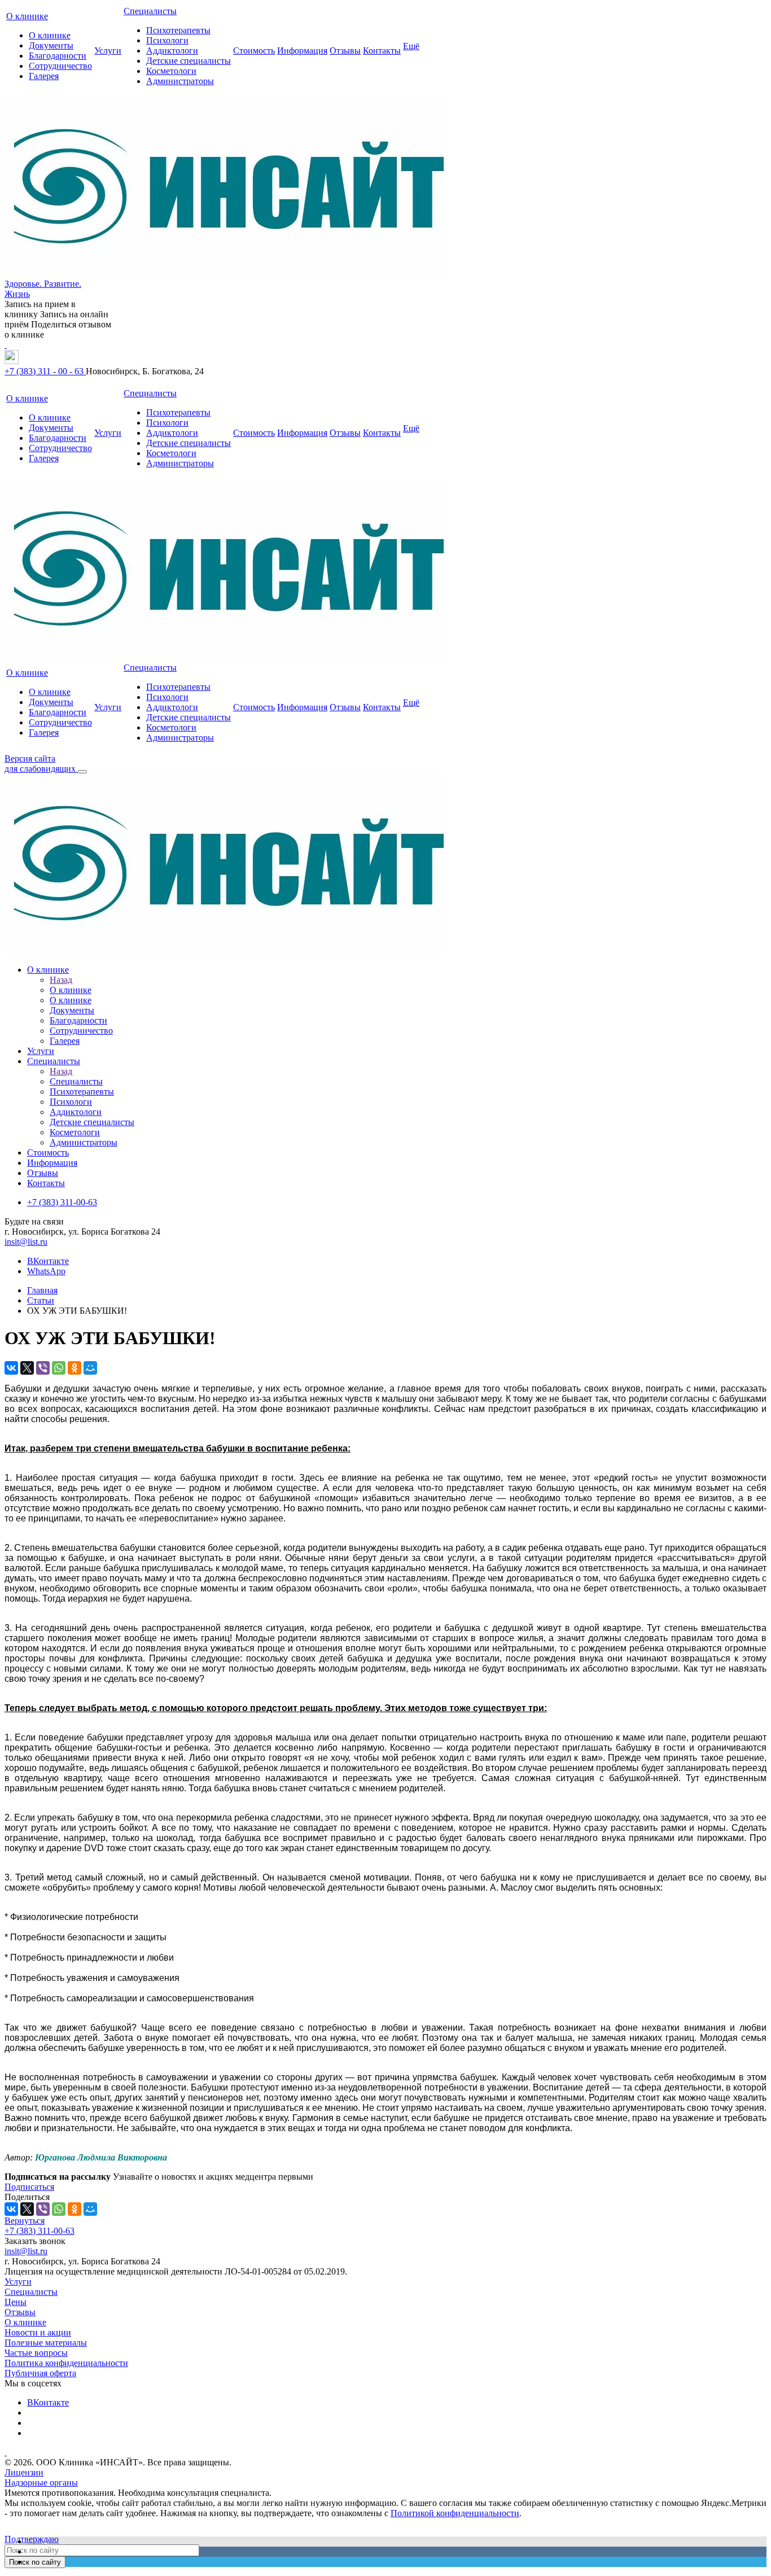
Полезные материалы (46, 2343)
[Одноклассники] (75, 1368)
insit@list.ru (26, 1242)
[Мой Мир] (90, 1368)
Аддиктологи (172, 51)
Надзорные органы (41, 2483)
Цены (16, 2302)
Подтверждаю (32, 2539)
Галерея (44, 76)
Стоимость (254, 51)
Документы (51, 45)
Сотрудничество (60, 66)
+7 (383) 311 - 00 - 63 (45, 371)
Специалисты (150, 11)
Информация (302, 51)
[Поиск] (82, 772)
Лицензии (24, 2472)
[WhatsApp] (59, 1368)
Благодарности (58, 56)
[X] (27, 1368)
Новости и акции (38, 2332)
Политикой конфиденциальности (455, 2513)
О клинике (27, 16)
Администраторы (180, 81)
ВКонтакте (48, 1261)
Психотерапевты (178, 30)
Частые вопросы (36, 2353)
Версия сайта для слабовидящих (41, 764)
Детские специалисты (189, 61)
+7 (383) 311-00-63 (40, 2231)
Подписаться (29, 2187)
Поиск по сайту (35, 2562)
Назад (61, 980)
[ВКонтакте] (11, 1368)
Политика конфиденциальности (66, 2363)
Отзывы (345, 51)
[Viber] (43, 1368)
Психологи (167, 40)
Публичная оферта (40, 2373)
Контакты (382, 51)
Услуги (108, 51)
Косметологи (171, 71)
